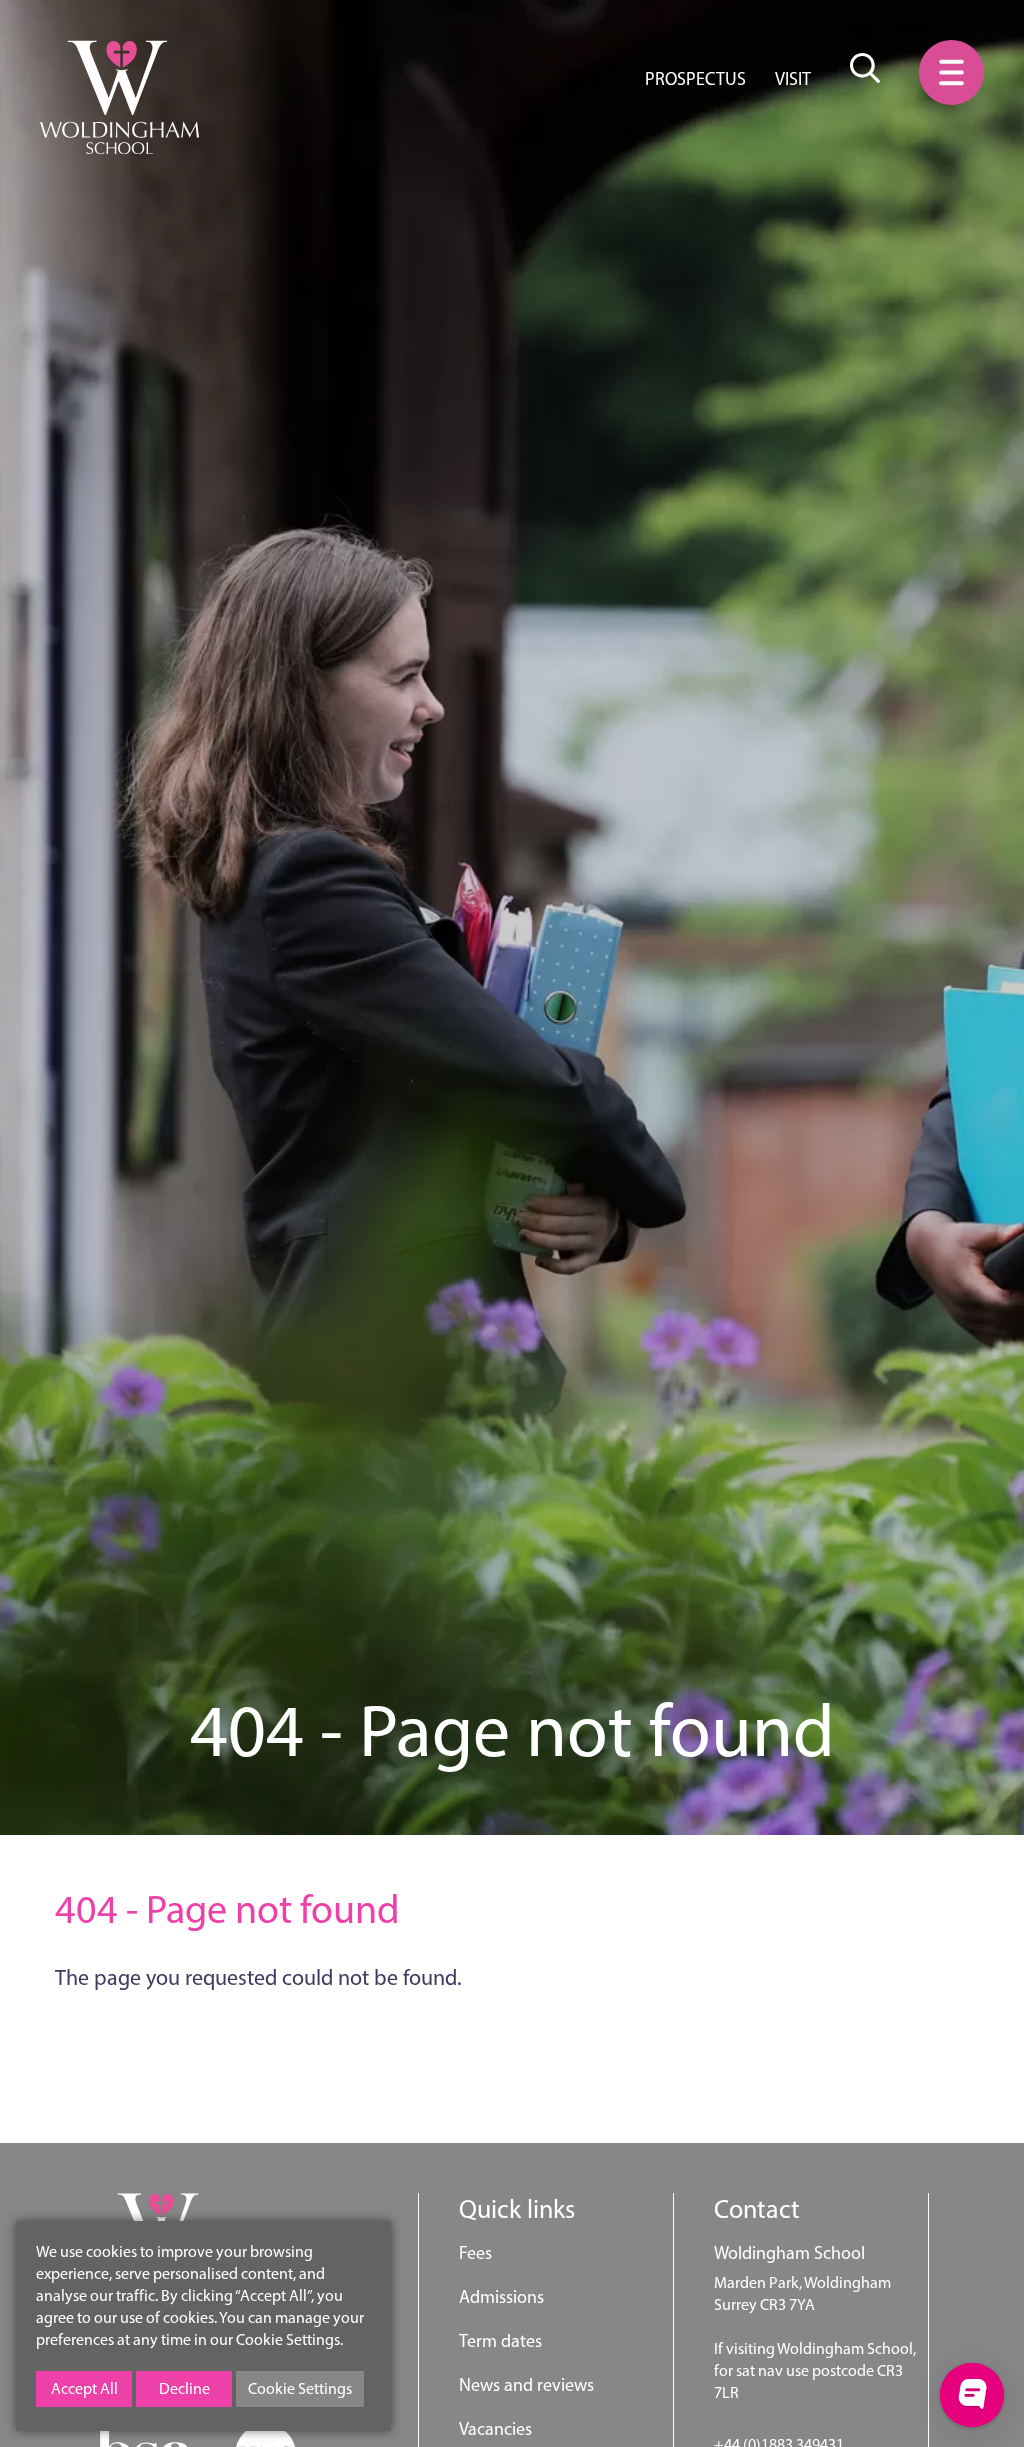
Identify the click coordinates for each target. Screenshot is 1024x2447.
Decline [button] (184, 2388)
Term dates (500, 2341)
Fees (475, 2253)
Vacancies (495, 2429)
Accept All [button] (84, 2388)
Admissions (501, 2297)
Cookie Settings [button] (300, 2388)
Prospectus (695, 79)
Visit (793, 79)
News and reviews (526, 2385)
